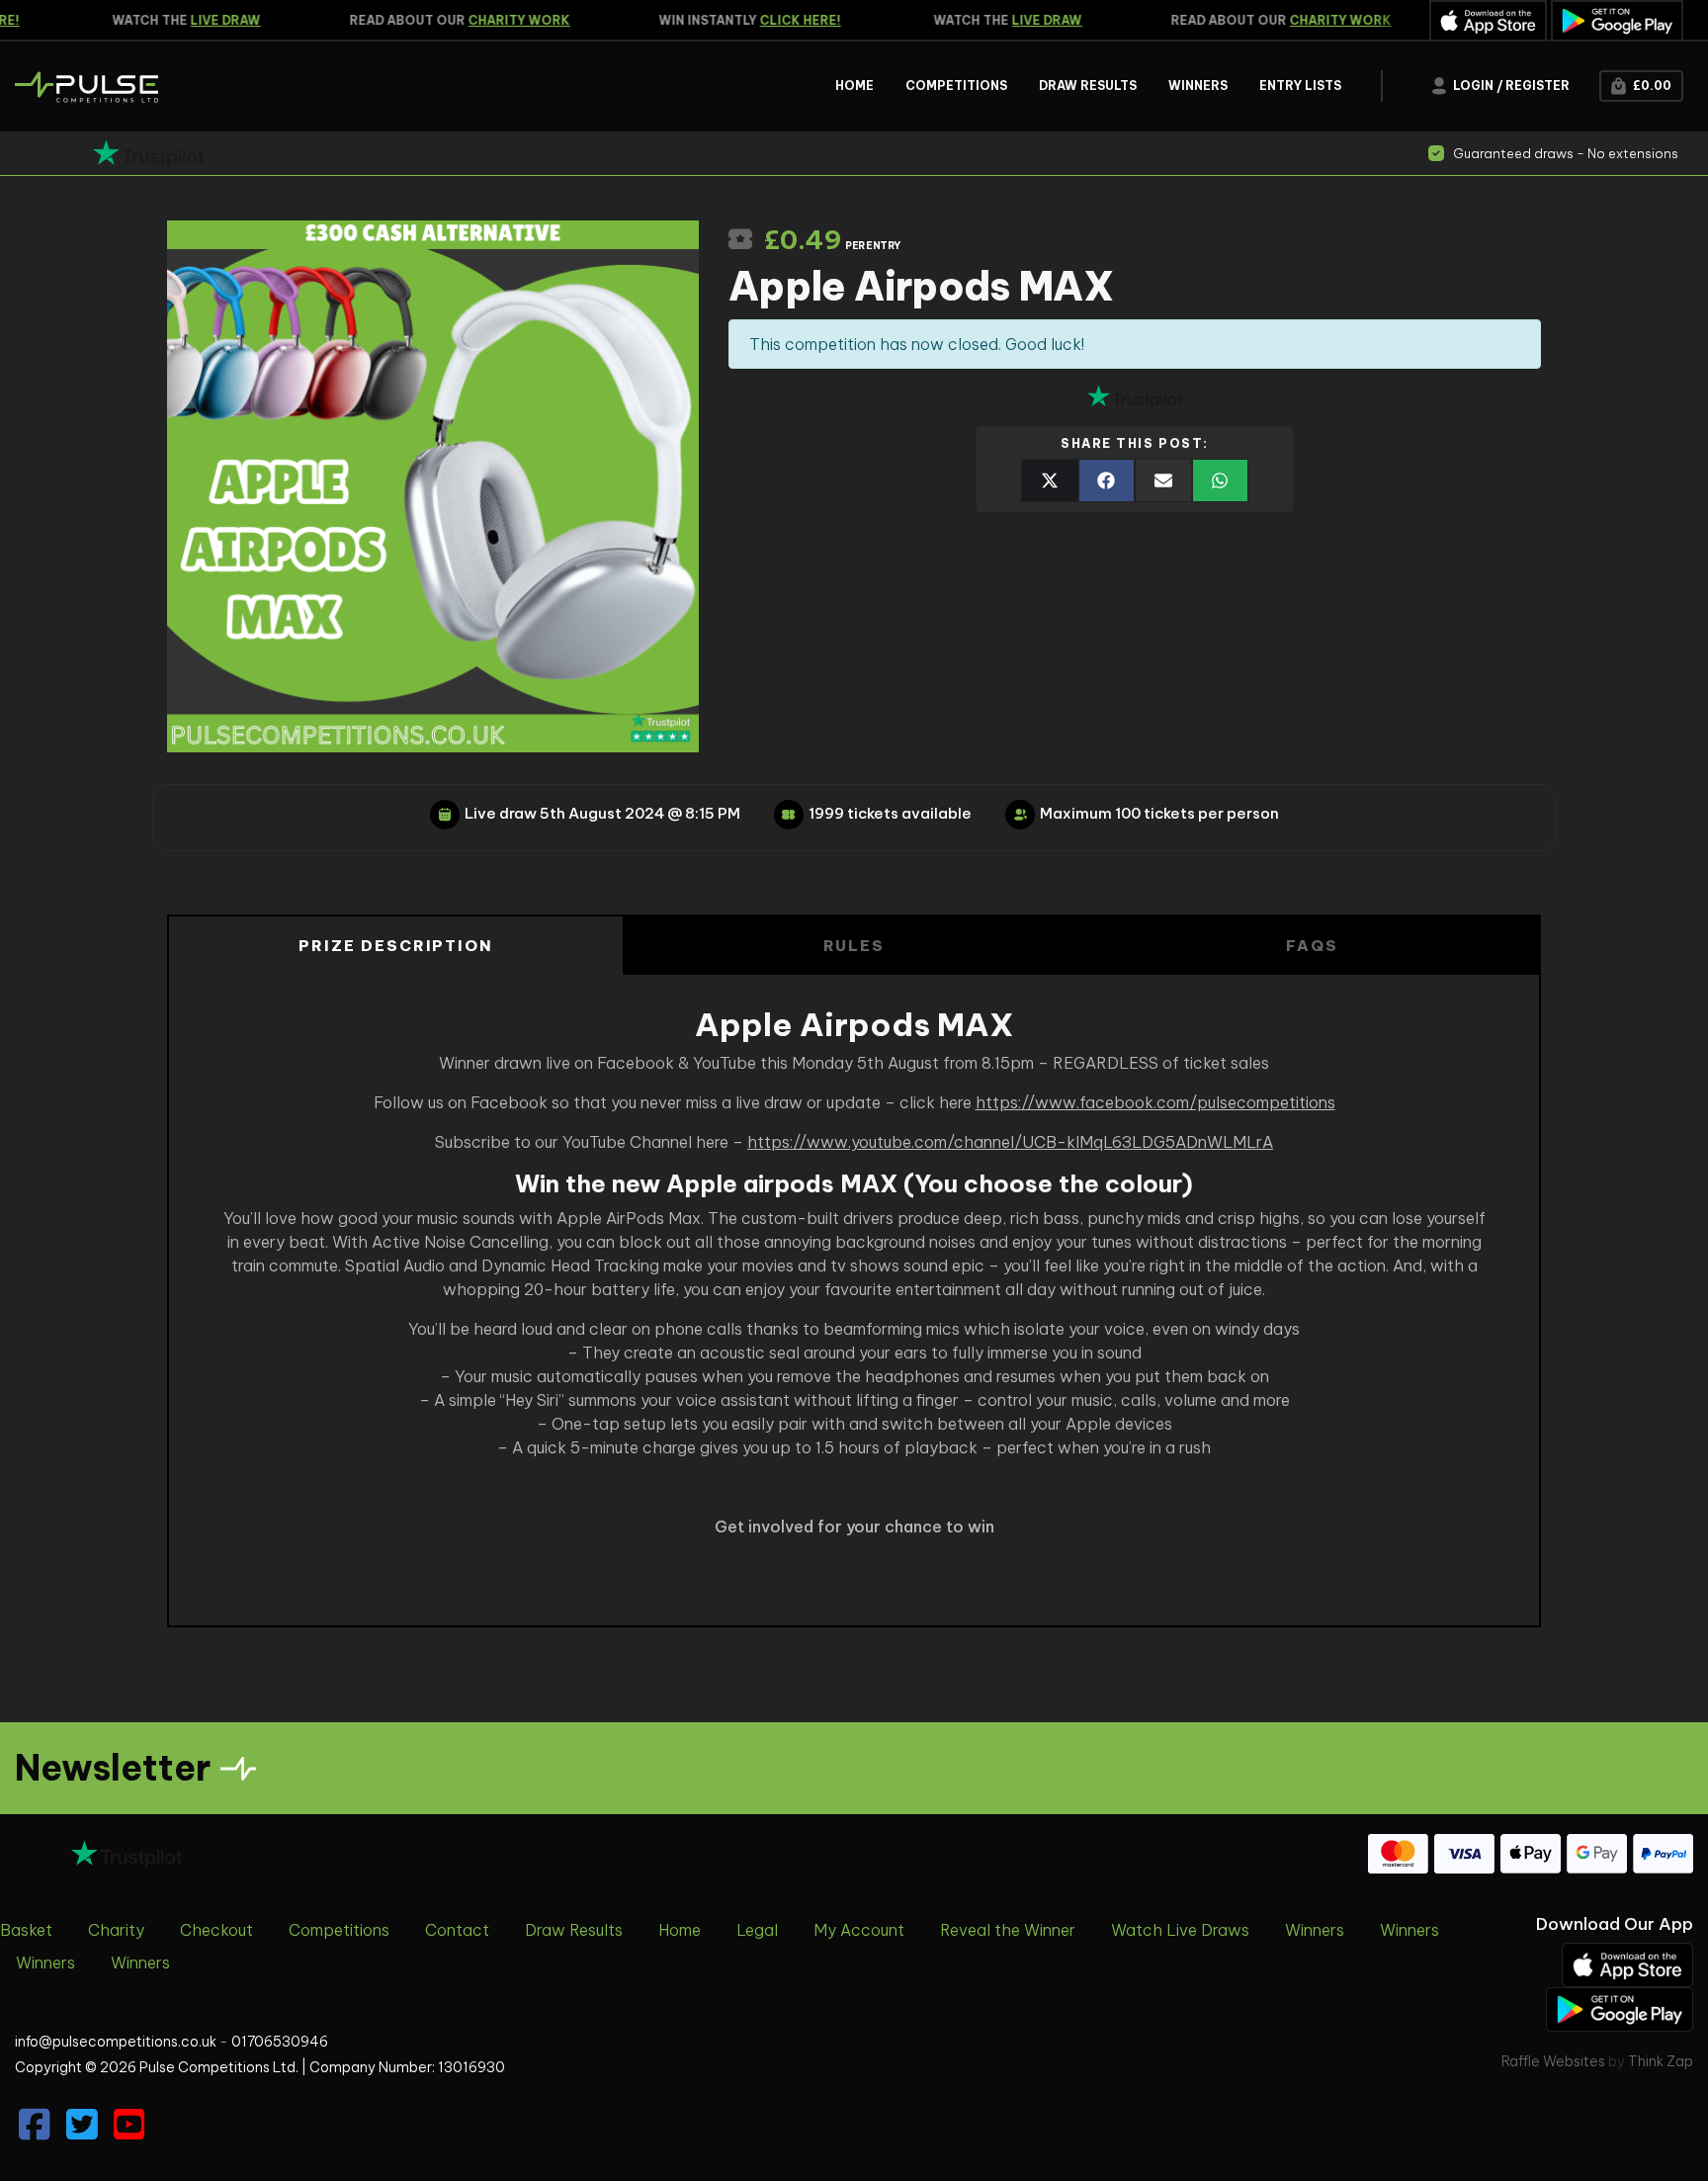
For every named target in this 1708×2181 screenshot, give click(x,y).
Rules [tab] (854, 946)
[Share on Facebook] (1107, 480)
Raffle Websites (1553, 2061)
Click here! (780, 20)
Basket (26, 1930)
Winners (1315, 1930)
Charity (116, 1930)
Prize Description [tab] (396, 946)
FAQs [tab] (1312, 946)
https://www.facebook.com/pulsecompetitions (1155, 1102)
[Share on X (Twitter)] (1050, 480)
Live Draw (205, 20)
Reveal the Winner (1008, 1930)
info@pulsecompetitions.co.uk (116, 2042)
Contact (457, 1930)
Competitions (339, 1930)
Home (680, 1930)
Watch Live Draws (1180, 1930)
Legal (757, 1930)
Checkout (216, 1930)
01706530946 (280, 2042)
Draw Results (574, 1930)
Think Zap (1661, 2061)
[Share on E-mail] (1163, 480)
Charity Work (499, 20)
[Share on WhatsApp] (1221, 480)
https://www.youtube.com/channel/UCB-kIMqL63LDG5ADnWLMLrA (1010, 1142)
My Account (859, 1930)
